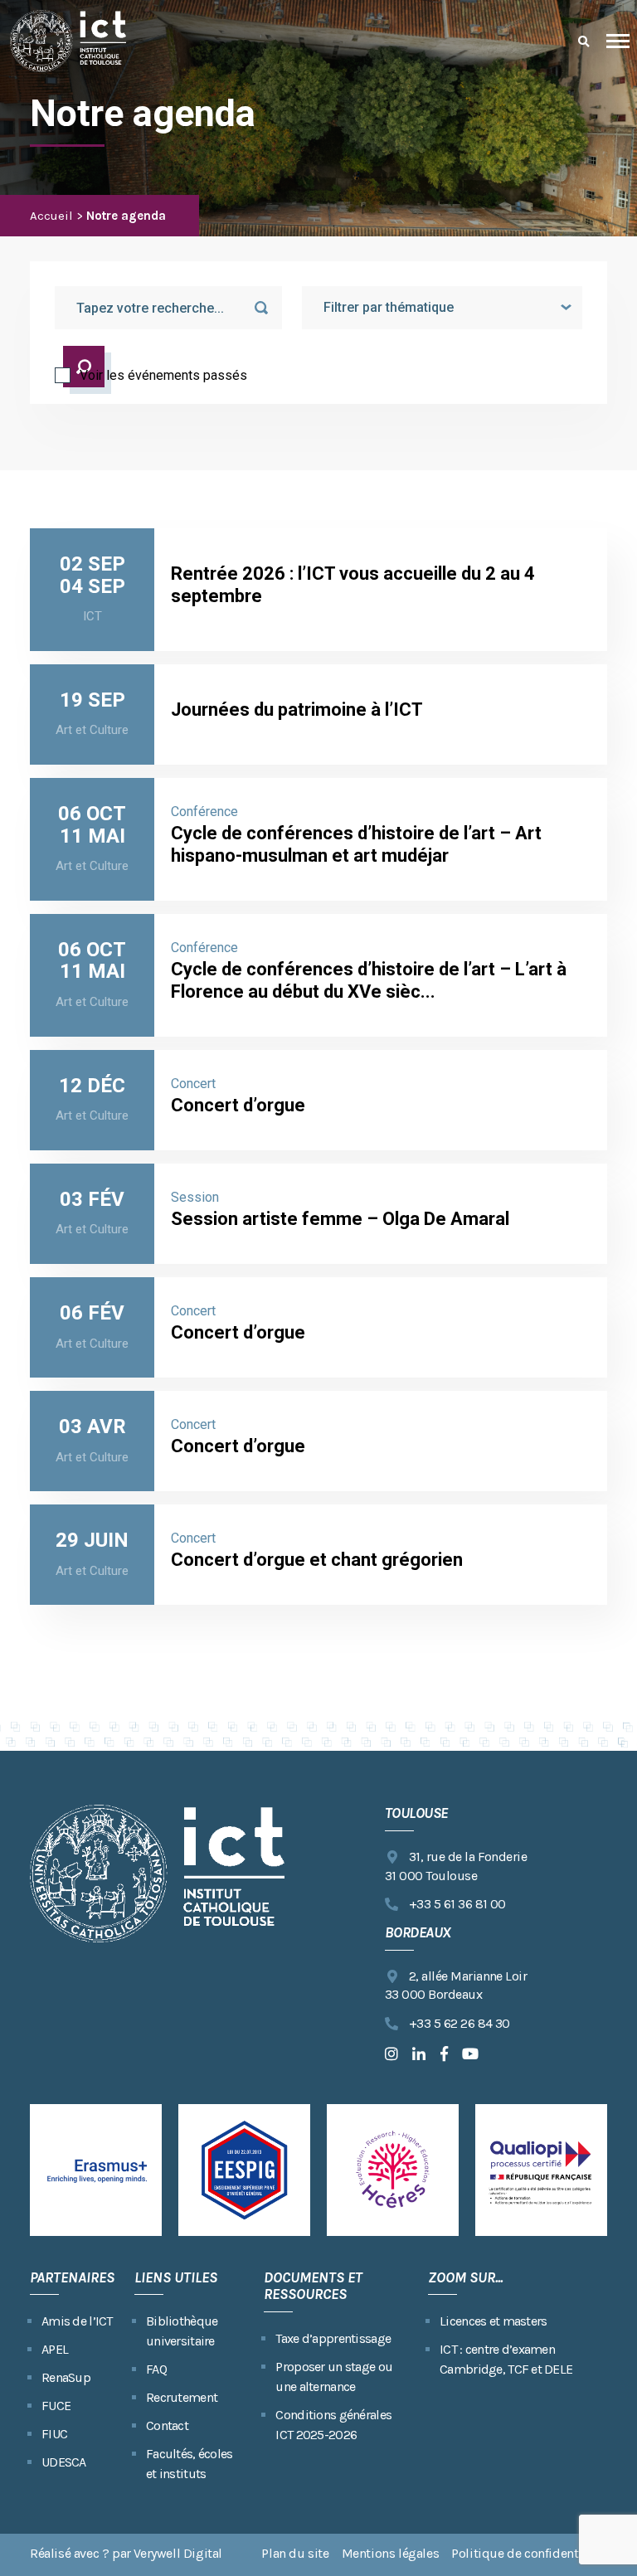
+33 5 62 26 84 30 (460, 2023)
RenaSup (66, 2377)
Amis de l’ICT (77, 2321)
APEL (55, 2349)
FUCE (56, 2406)
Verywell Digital (178, 2553)
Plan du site (295, 2553)
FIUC (54, 2434)
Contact (167, 2425)
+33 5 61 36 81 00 (457, 1904)
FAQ (156, 2369)
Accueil (51, 216)
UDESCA (64, 2462)
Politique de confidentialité (529, 2553)
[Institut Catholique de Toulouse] (68, 41)
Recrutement (182, 2397)
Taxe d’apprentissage (333, 2338)
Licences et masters (493, 2321)
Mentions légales (391, 2553)
